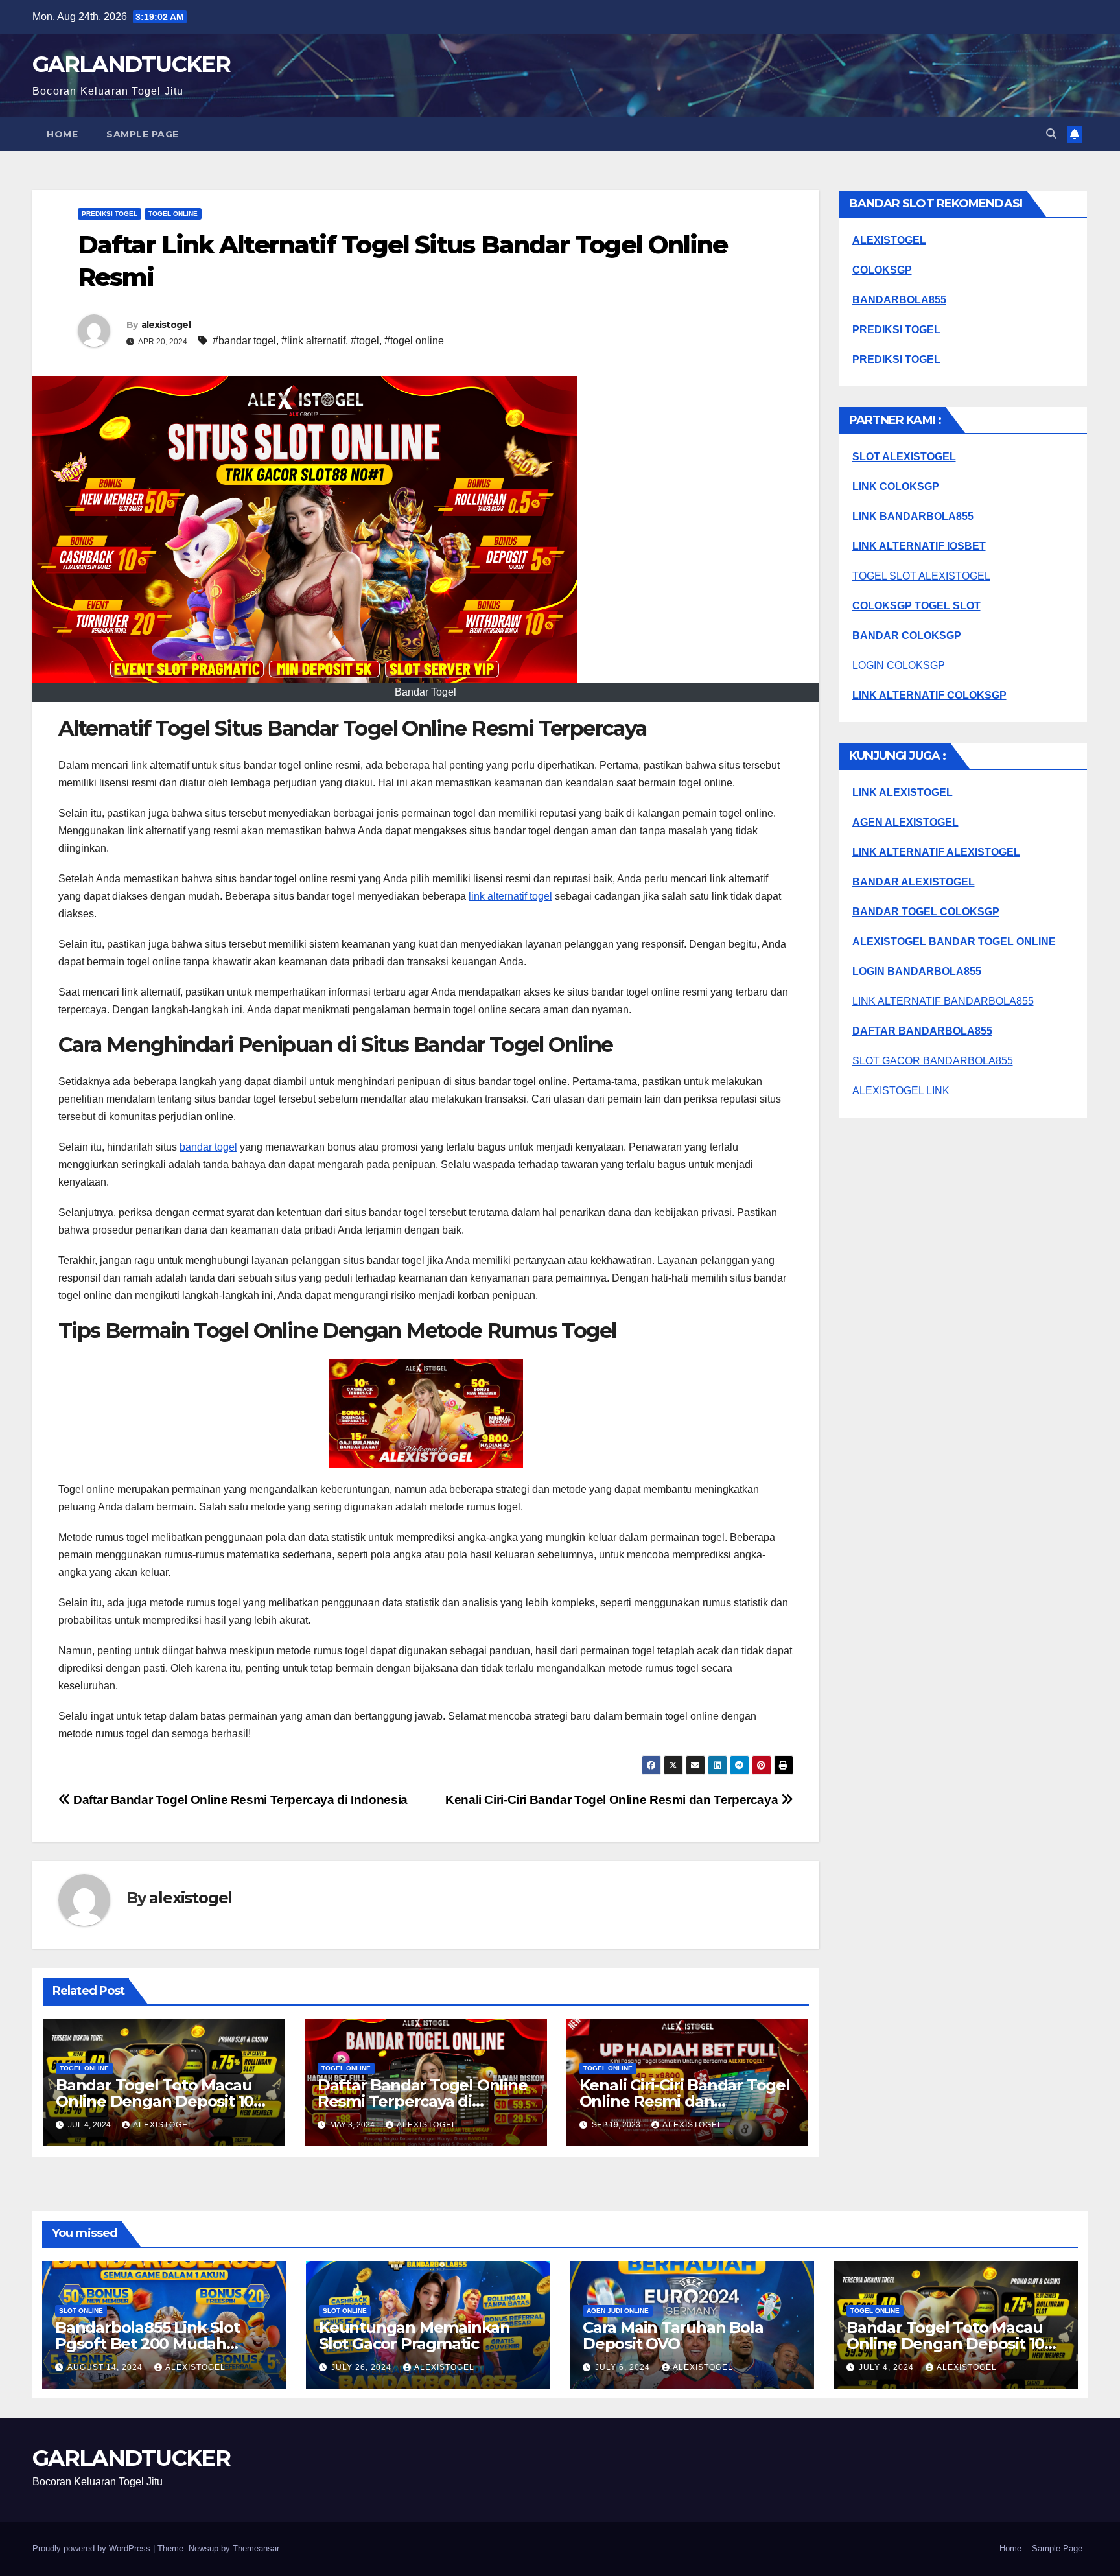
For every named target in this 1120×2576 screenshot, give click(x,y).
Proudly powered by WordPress (93, 2548)
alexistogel (166, 325)
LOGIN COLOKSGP (899, 665)
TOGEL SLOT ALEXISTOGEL (921, 576)
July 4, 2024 (888, 2367)
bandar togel (208, 1147)
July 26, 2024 (363, 2367)
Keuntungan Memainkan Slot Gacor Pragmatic (414, 2336)
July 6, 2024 (624, 2367)
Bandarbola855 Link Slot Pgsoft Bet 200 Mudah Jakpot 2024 (147, 2344)
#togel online (414, 341)
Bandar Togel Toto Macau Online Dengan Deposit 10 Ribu (155, 2101)
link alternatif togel (510, 896)
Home (62, 134)
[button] (1051, 134)
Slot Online (81, 2311)
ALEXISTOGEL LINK (901, 1091)
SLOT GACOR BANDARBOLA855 (933, 1061)
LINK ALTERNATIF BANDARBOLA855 (943, 1001)
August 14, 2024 (106, 2367)
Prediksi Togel (110, 214)
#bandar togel (244, 341)
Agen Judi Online (618, 2311)
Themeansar (256, 2548)
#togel (365, 341)
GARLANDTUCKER (131, 64)
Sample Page (143, 134)
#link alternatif (313, 341)
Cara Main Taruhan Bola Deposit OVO (673, 2336)
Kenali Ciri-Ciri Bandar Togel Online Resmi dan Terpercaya (613, 1800)
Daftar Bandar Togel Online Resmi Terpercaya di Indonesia (239, 1800)
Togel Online (173, 214)
